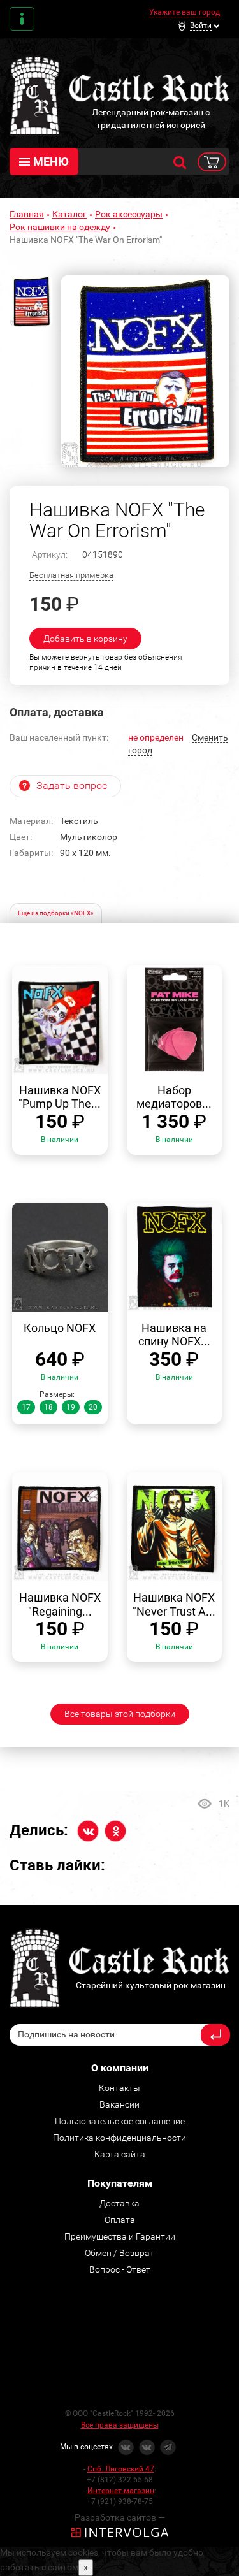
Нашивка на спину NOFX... (174, 1335)
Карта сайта (120, 2154)
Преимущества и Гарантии (120, 2236)
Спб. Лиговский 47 (121, 2469)
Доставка (119, 2203)
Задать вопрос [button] (72, 785)
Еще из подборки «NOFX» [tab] (56, 913)
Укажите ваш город (185, 12)
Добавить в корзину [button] (85, 639)
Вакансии (119, 2104)
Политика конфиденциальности (119, 2138)
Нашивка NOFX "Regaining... (60, 1604)
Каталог (69, 214)
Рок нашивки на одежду (60, 227)
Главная (27, 214)
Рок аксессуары (129, 214)
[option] (145, 372)
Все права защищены (120, 2425)
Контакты (22, 19)
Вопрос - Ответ (120, 2269)
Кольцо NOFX (60, 1328)
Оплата (120, 2220)
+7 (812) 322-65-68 (120, 2480)
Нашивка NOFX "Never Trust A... (174, 1604)
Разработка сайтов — (120, 2517)
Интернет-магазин (121, 2491)
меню (51, 162)
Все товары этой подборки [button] (120, 1714)
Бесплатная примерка (71, 575)
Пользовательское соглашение (120, 2121)
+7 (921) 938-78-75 (120, 2501)
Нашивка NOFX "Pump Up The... (60, 1097)
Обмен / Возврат (119, 2253)
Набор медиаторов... (174, 1097)
